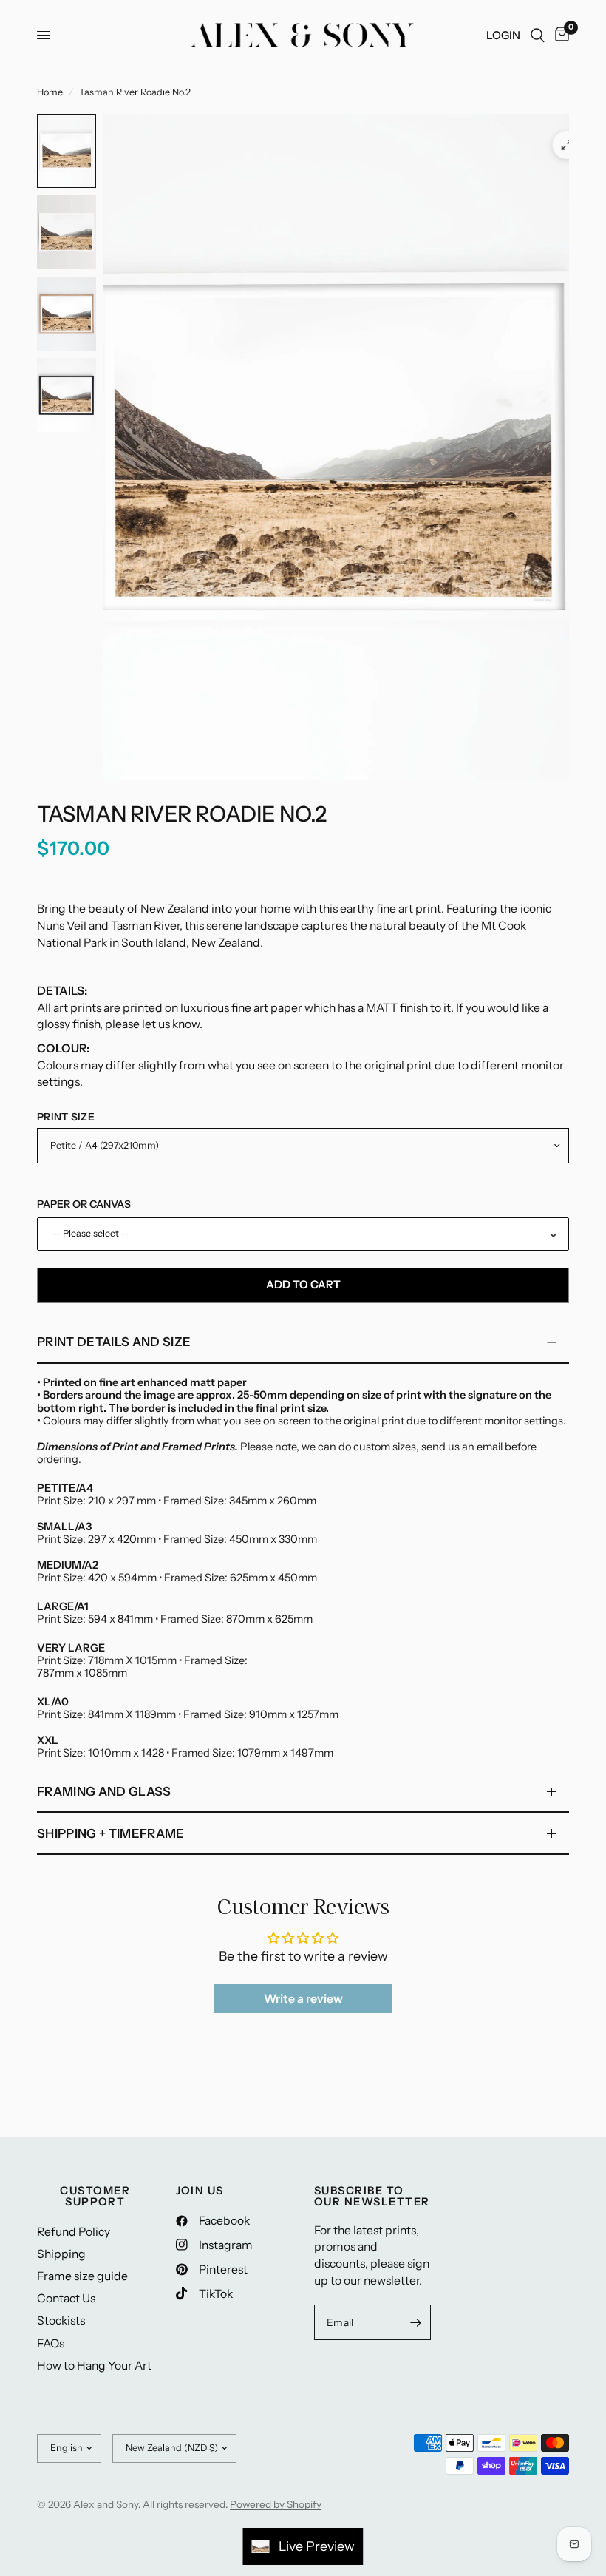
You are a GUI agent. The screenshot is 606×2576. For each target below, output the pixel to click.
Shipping (61, 2254)
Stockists (61, 2320)
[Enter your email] (416, 2322)
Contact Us (66, 2298)
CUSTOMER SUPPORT (95, 2196)
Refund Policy (74, 2232)
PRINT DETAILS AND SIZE (114, 1342)
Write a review (303, 1998)
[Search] (538, 35)
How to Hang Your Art (94, 2366)
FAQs (51, 2343)
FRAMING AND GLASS (104, 1791)
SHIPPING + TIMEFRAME (111, 1833)
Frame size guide (82, 2276)
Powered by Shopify (276, 2504)
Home (50, 92)
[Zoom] (567, 145)
